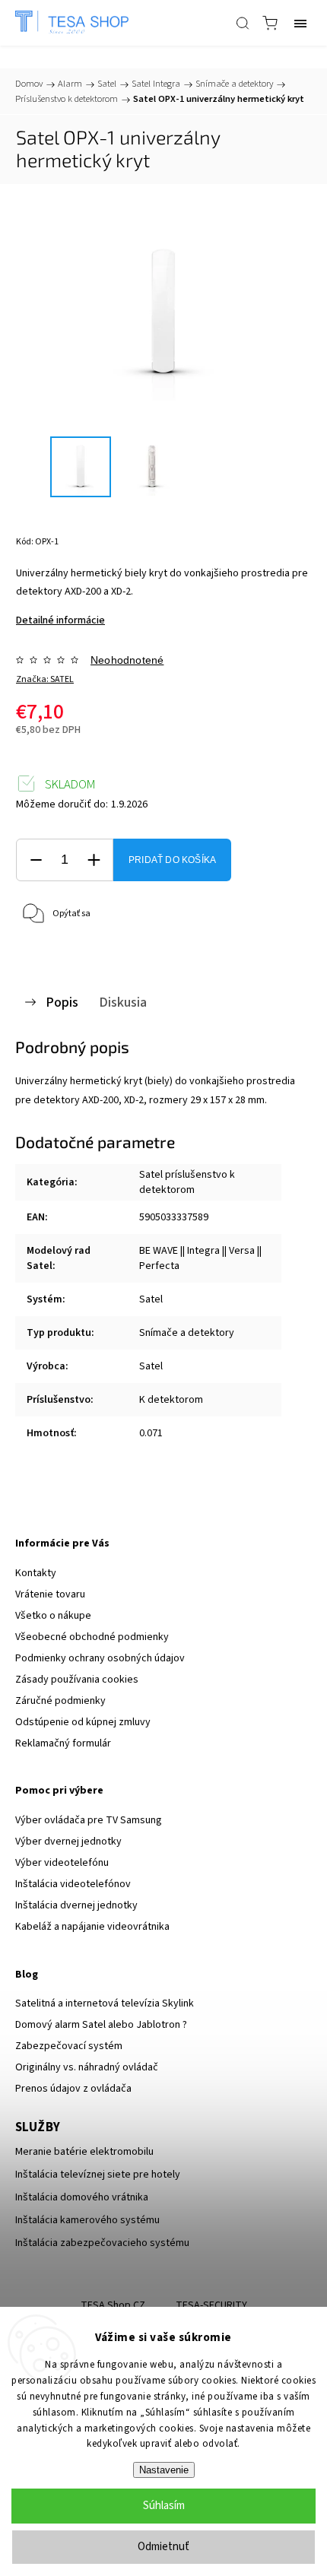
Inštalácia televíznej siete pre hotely (98, 2175)
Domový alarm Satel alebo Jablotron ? (101, 2025)
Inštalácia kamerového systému (87, 2220)
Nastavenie (164, 2470)
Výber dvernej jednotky (68, 1842)
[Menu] (300, 23)
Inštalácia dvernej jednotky (76, 1905)
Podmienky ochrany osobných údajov (100, 1658)
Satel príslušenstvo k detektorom (187, 1182)
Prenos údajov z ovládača (73, 2089)
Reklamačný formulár (63, 1743)
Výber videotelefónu (62, 1863)
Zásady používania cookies (77, 1680)
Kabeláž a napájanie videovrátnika (92, 1927)
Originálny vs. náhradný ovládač (87, 2067)
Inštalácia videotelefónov (73, 1884)
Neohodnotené (127, 660)
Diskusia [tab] (123, 1002)
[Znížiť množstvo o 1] (36, 860)
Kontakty (36, 1573)
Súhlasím (164, 2506)
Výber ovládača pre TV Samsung (89, 1820)
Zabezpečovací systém (69, 2046)
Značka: (45, 679)
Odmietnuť (163, 2547)
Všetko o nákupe (53, 1616)
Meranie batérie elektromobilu (84, 2152)
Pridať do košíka (172, 860)
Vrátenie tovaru (50, 1594)
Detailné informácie (60, 620)
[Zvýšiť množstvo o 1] (94, 860)
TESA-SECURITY (211, 2305)
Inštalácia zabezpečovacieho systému (102, 2243)
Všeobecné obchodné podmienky (92, 1637)
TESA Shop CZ (113, 2305)
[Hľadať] (243, 23)
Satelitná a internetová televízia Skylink (105, 2003)
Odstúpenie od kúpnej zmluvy (83, 1722)
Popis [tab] (62, 1002)
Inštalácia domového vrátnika (82, 2197)
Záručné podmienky (60, 1701)
